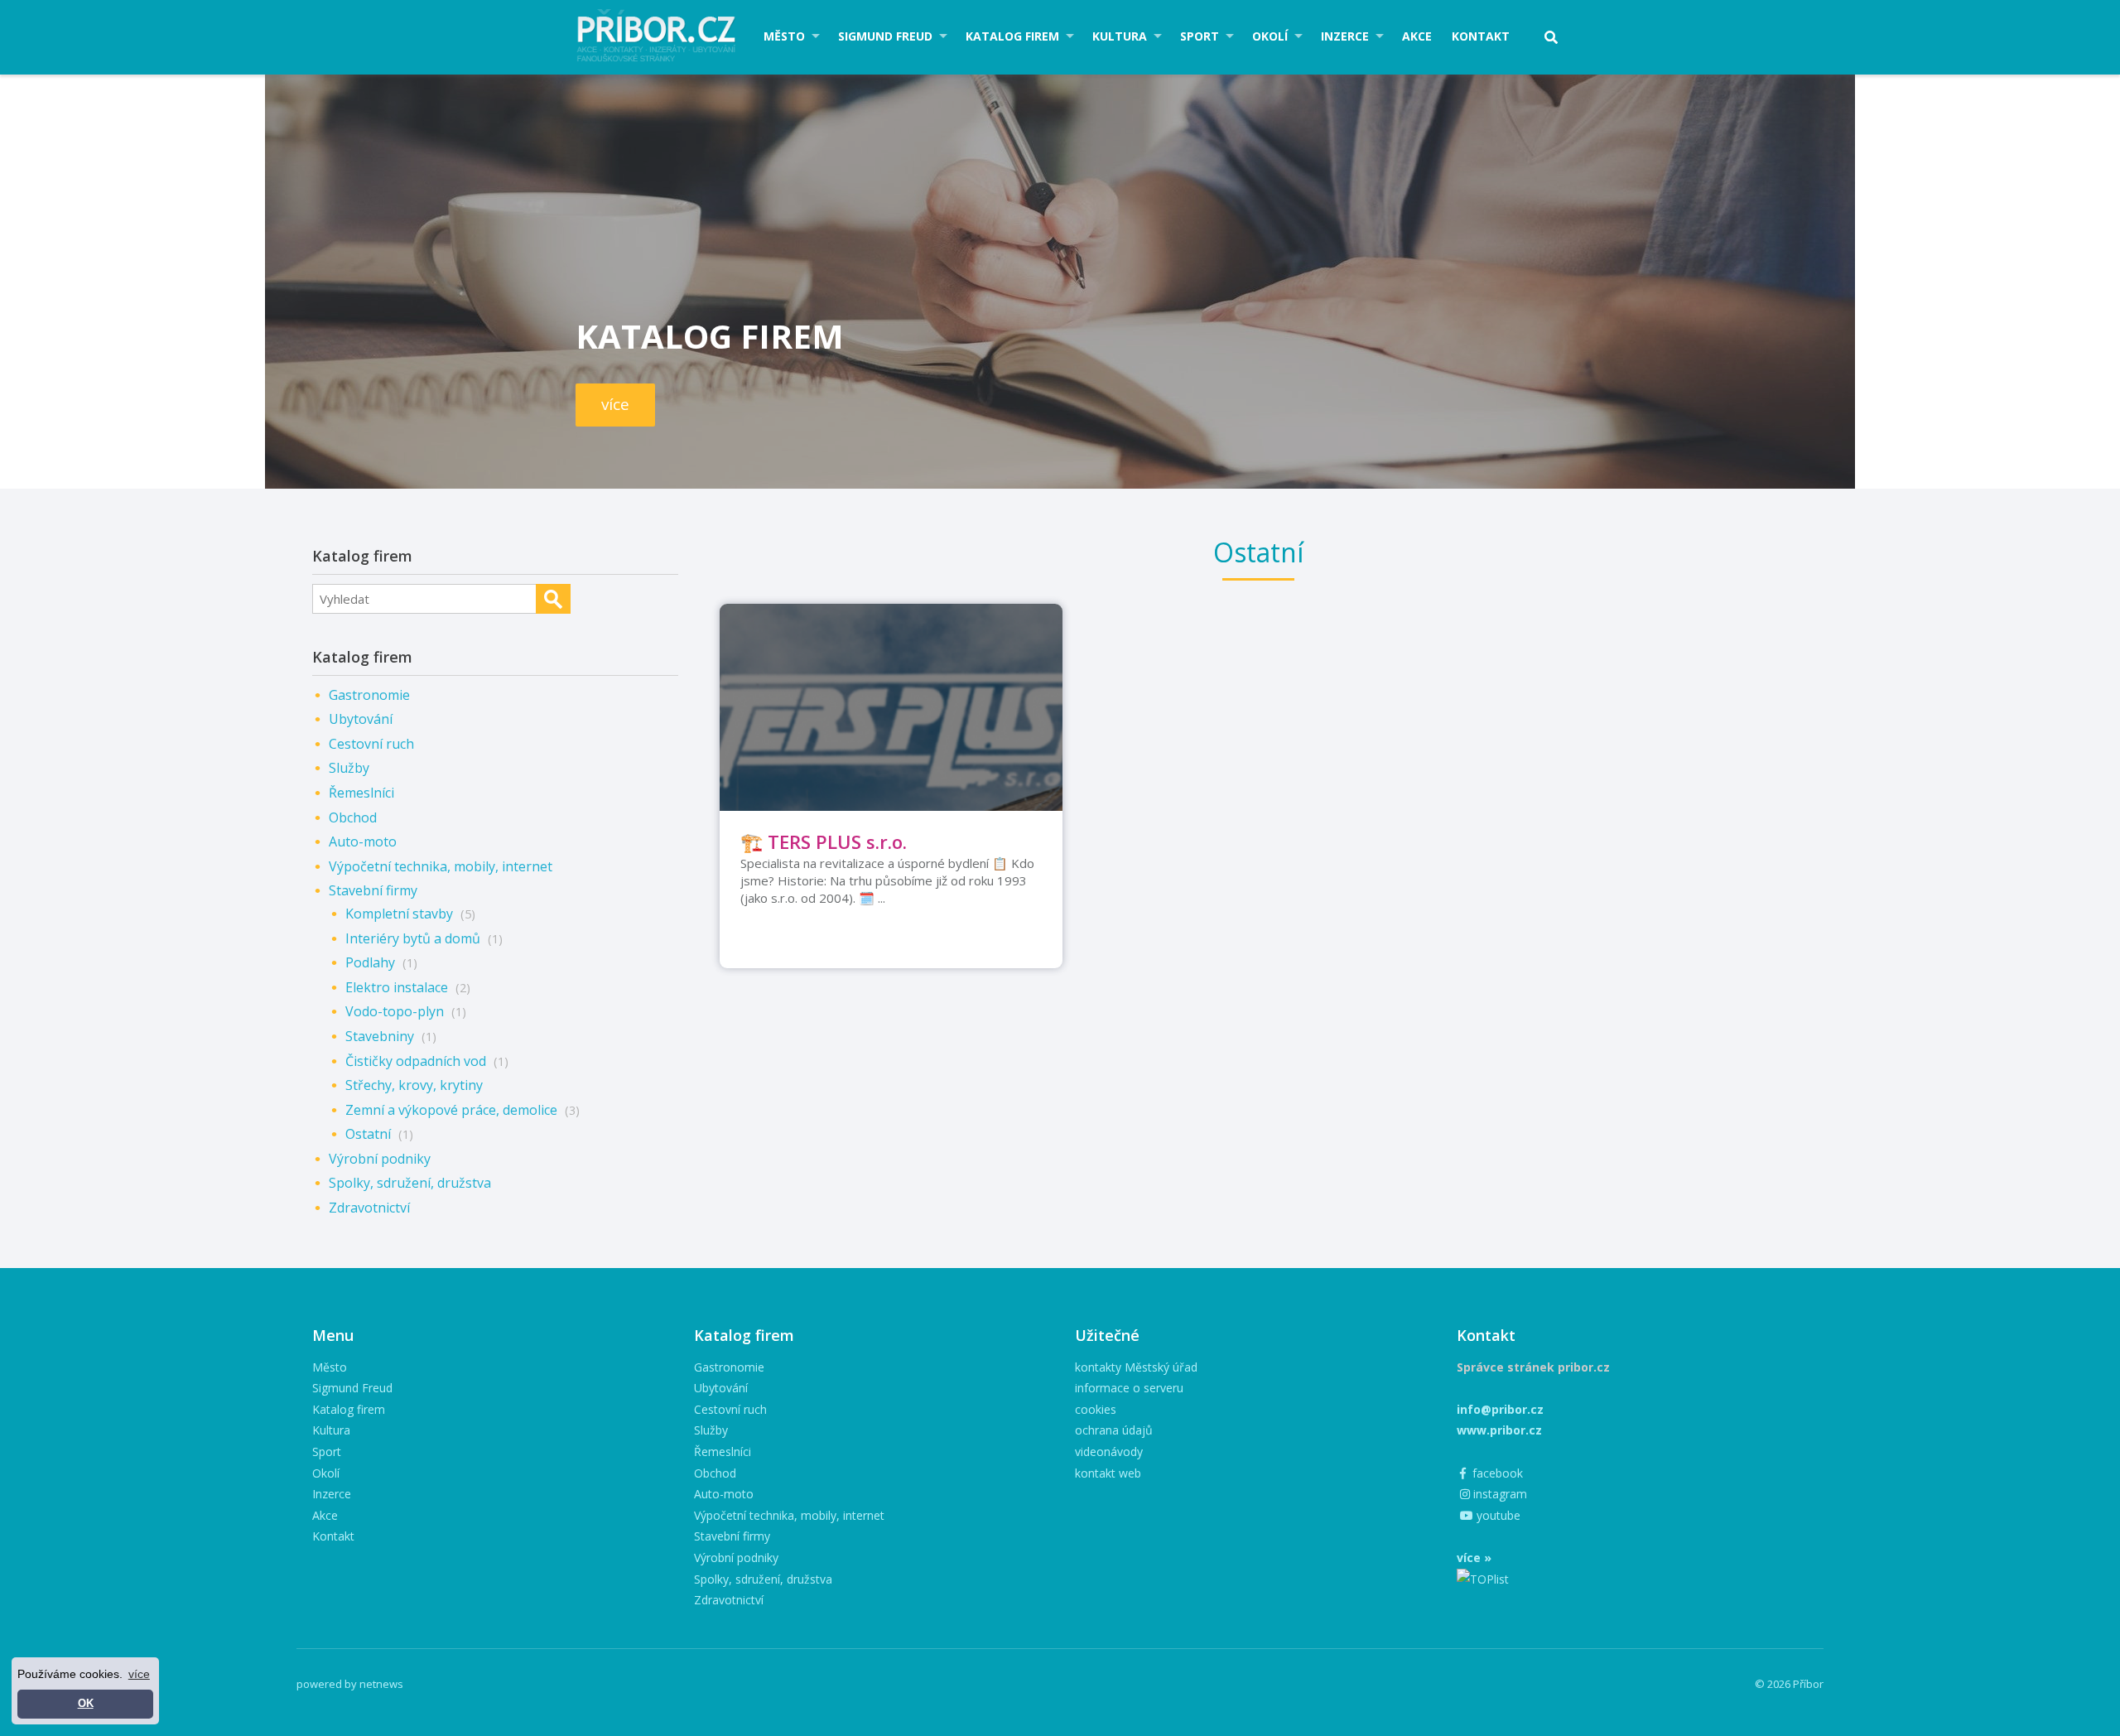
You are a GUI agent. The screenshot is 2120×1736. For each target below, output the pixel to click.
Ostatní (368, 1134)
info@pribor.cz (1500, 1409)
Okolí (1270, 36)
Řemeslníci (361, 793)
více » (1474, 1558)
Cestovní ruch (371, 744)
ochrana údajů (1114, 1430)
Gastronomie (369, 695)
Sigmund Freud (885, 36)
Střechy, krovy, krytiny (414, 1085)
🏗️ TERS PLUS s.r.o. (824, 841)
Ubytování (361, 719)
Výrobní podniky (380, 1159)
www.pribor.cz (1499, 1430)
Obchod (353, 817)
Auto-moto (363, 841)
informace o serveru (1129, 1388)
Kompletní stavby (399, 914)
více (615, 404)
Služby (349, 768)
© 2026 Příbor (1789, 1684)
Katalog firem (1012, 36)
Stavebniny (380, 1036)
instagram (1498, 1494)
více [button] (139, 1674)
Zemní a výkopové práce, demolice (451, 1110)
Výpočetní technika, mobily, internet (441, 866)
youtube (1497, 1515)
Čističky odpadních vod (416, 1061)
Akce (1417, 36)
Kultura (1120, 36)
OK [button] (86, 1704)
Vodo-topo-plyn (395, 1011)
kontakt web (1108, 1473)
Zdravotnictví (369, 1208)
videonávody (1109, 1451)
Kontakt (1481, 36)
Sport (1200, 36)
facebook (1496, 1473)
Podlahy (370, 962)
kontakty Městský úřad (1136, 1367)
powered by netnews (350, 1684)
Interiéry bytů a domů (413, 938)
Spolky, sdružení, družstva (410, 1183)
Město (784, 36)
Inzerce (1345, 36)
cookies (1096, 1409)
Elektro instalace (397, 987)
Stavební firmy (373, 890)
